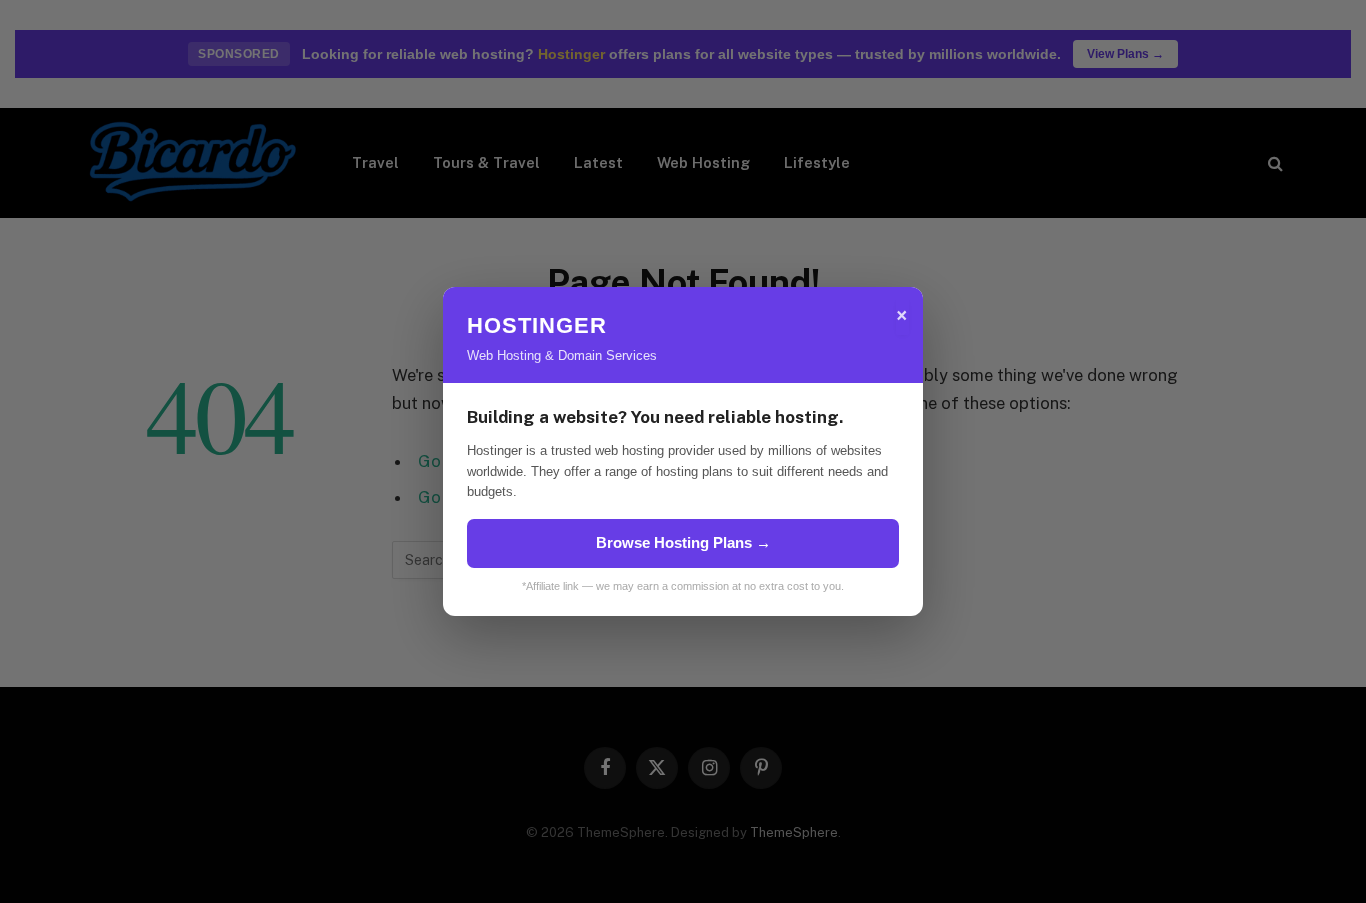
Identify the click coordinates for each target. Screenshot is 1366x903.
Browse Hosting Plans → (683, 542)
